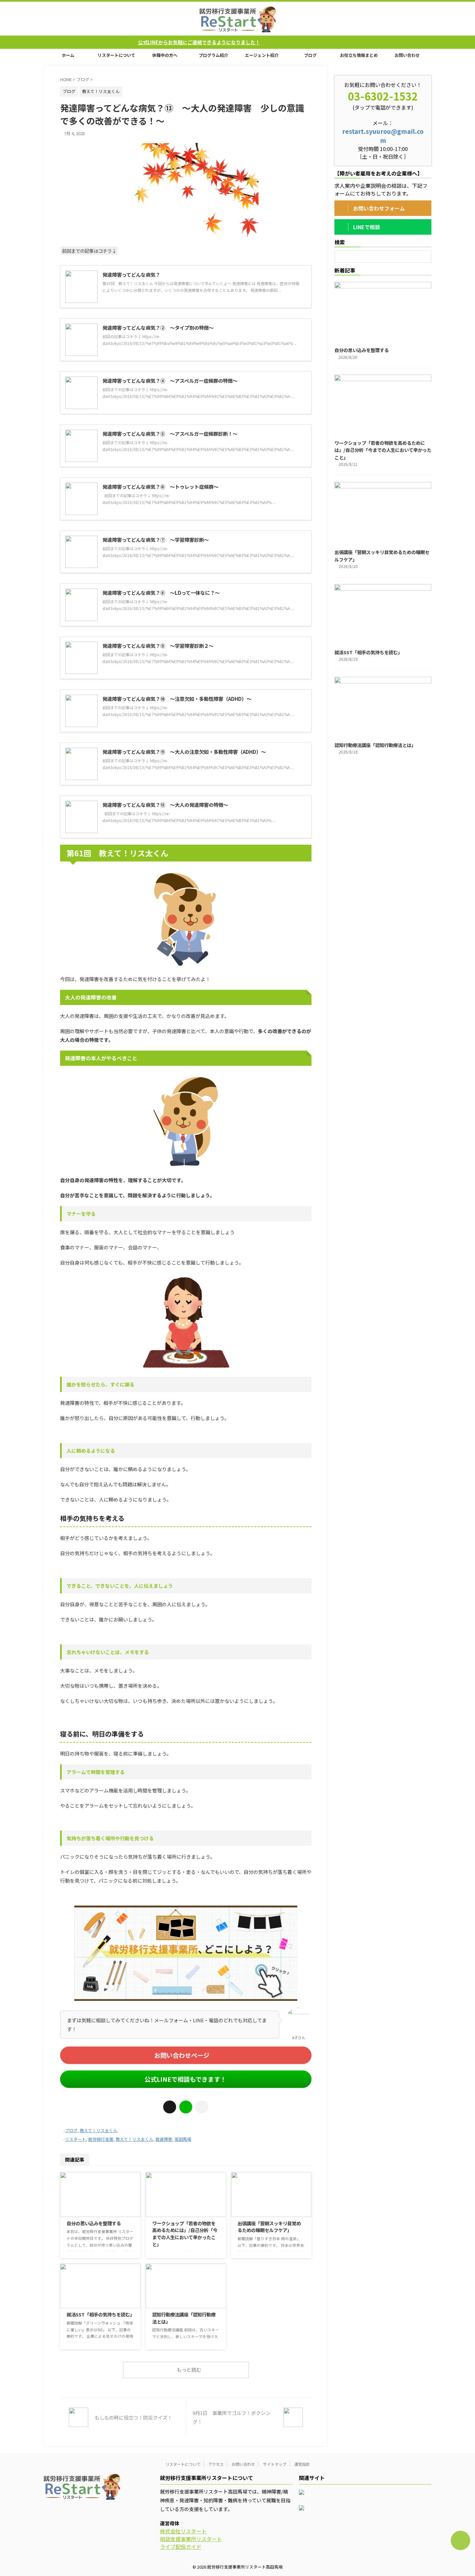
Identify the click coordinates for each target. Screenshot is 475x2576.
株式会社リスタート (183, 2531)
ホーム (68, 55)
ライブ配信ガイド (181, 2547)
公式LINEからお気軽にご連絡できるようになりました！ (108, 42)
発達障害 (164, 2139)
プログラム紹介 (213, 55)
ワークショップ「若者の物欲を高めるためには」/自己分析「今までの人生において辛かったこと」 (185, 2234)
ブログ (310, 55)
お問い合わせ (407, 55)
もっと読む (189, 2370)
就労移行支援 (101, 2139)
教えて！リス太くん (99, 2130)
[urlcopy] (202, 2107)
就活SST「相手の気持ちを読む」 (100, 2314)
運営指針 (302, 2464)
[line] (186, 2107)
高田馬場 (183, 2139)
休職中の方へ (165, 55)
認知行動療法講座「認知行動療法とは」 (375, 745)
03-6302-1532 (383, 96)
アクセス (216, 2464)
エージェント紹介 (262, 55)
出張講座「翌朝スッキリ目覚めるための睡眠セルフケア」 (269, 2227)
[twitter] (170, 2107)
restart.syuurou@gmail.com (383, 136)
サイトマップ (275, 2464)
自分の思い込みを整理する (94, 2223)
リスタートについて (116, 55)
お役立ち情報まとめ (359, 55)
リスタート (75, 2139)
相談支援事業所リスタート (191, 2539)
